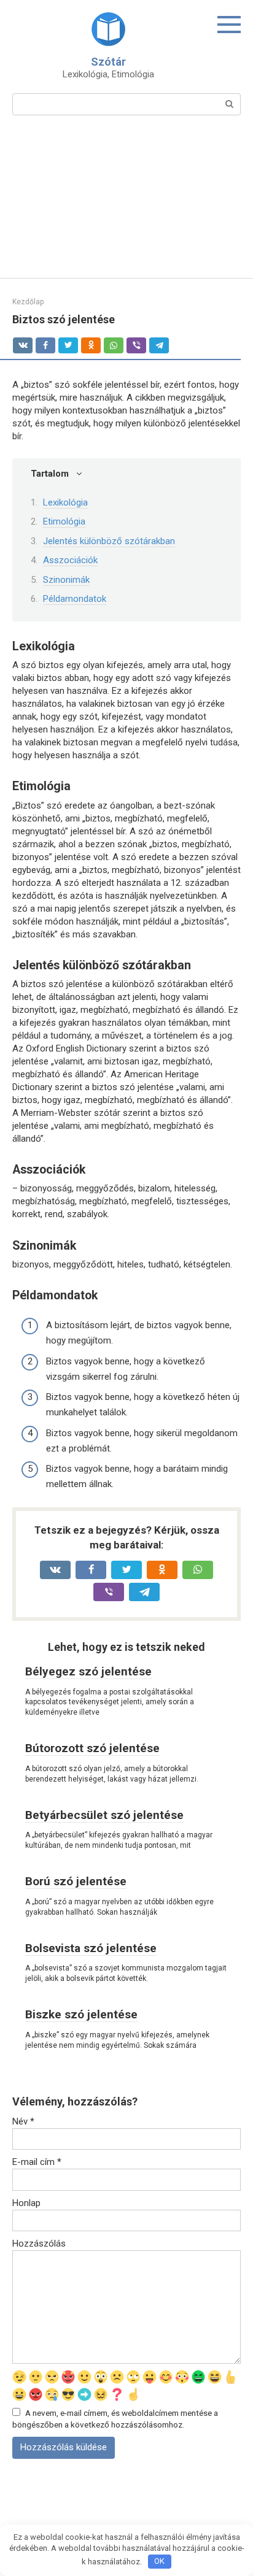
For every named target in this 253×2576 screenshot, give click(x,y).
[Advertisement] (126, 204)
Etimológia (64, 521)
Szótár (108, 62)
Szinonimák (66, 580)
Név (23, 2121)
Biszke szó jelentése (81, 2014)
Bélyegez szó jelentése (88, 1671)
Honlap (26, 2203)
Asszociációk (70, 560)
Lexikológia (65, 502)
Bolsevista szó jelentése (91, 1948)
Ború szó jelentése (76, 1881)
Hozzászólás (39, 2243)
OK (159, 2561)
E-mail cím (37, 2162)
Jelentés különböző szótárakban (109, 541)
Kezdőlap (28, 302)
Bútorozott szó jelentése (92, 1748)
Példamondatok (75, 599)
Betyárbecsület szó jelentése (104, 1815)
